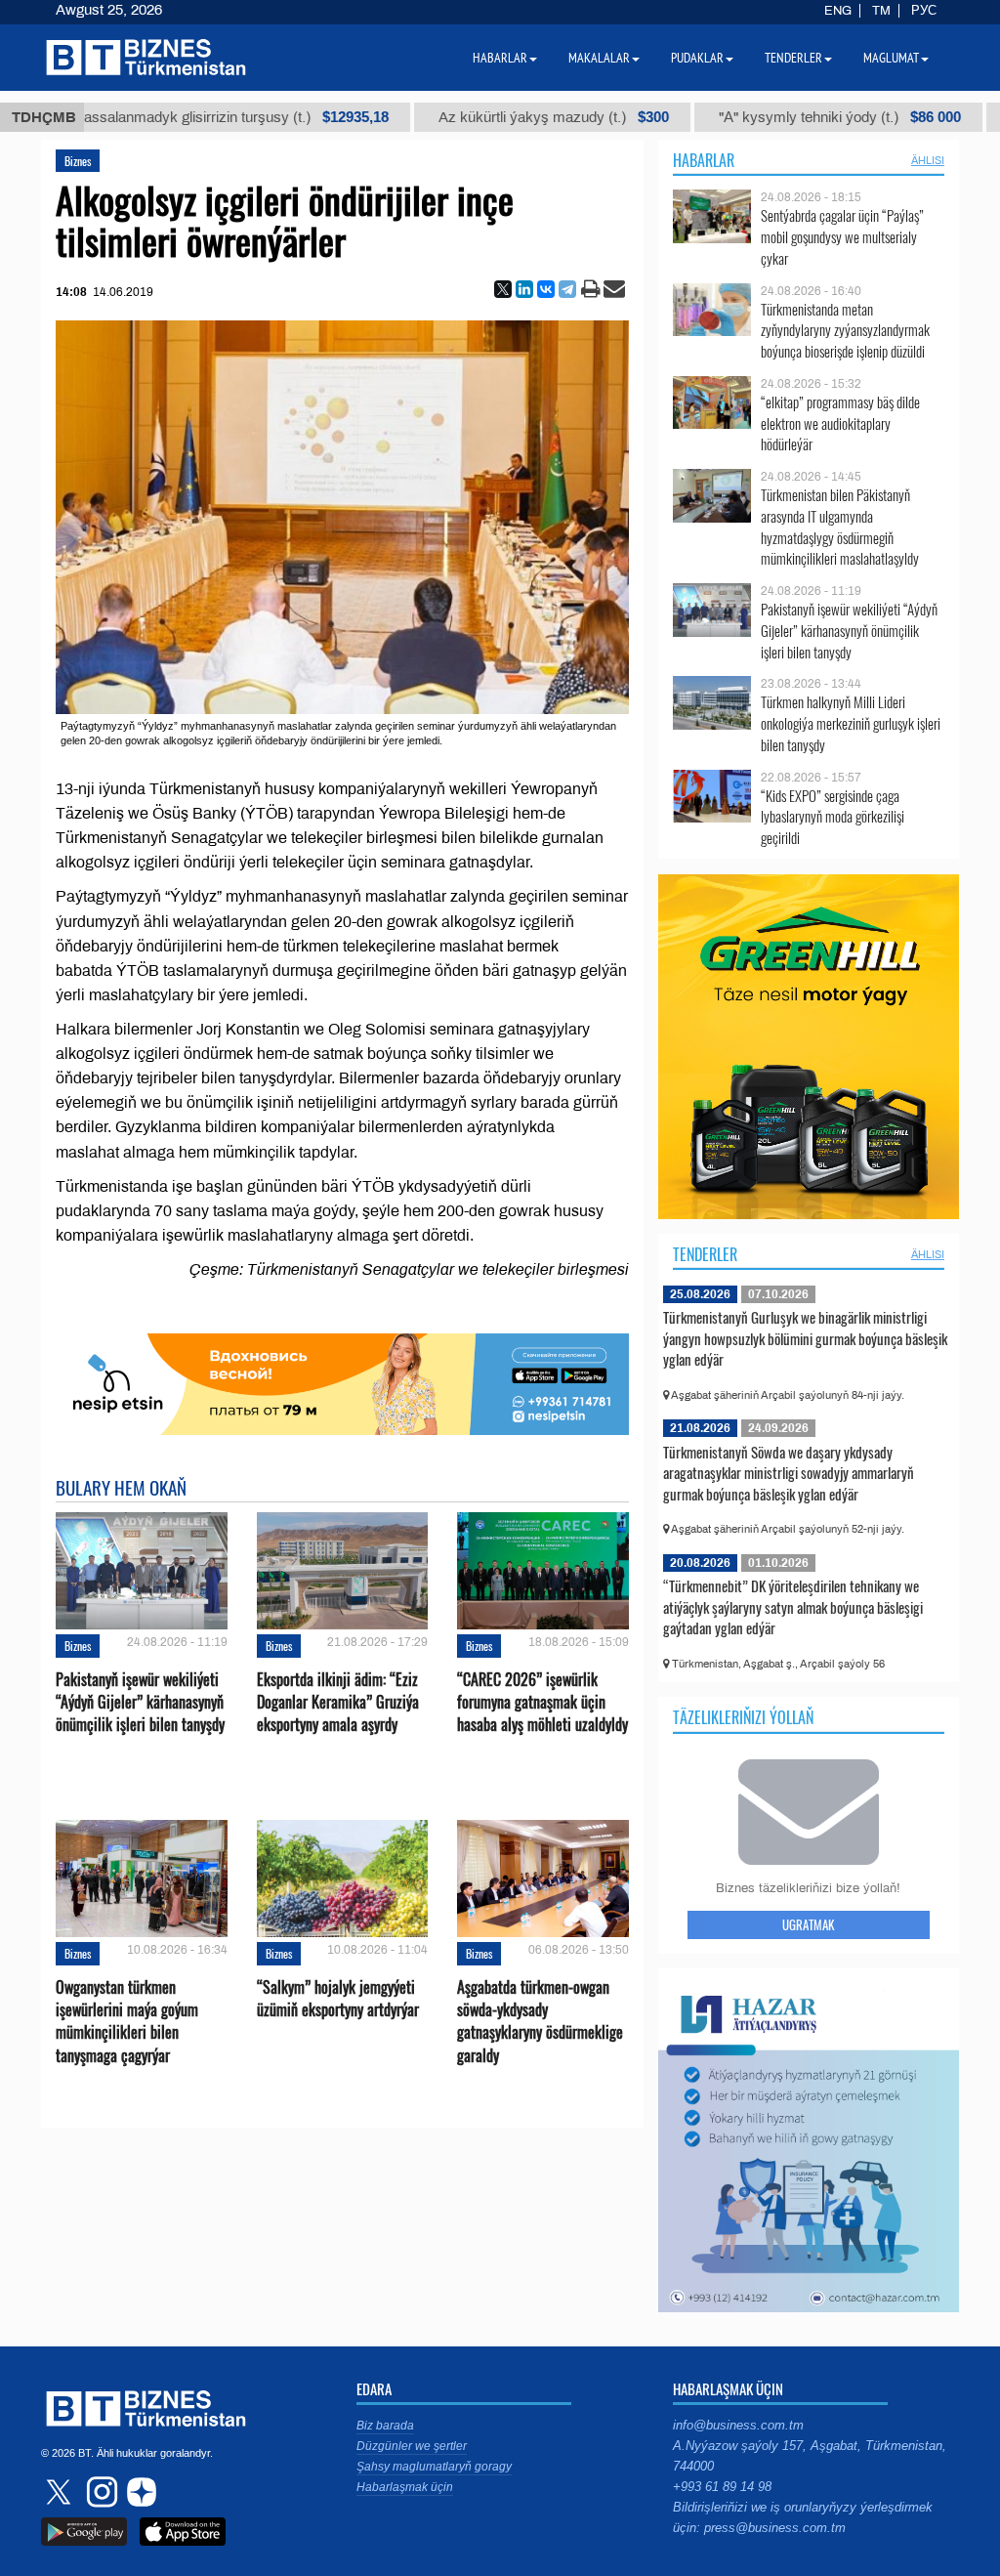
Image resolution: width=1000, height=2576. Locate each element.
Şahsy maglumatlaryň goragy (434, 2467)
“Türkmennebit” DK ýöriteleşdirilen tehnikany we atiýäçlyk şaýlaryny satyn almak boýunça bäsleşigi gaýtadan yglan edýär (793, 1606)
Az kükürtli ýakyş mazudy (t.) (497, 117)
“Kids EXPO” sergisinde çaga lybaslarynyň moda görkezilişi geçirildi (833, 817)
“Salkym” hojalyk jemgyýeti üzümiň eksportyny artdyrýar (338, 1999)
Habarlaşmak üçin (405, 2487)
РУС (924, 11)
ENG (838, 11)
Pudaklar (697, 58)
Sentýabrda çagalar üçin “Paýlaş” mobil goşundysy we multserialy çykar (842, 237)
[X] (503, 289)
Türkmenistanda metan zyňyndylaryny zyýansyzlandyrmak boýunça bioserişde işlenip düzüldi (845, 331)
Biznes (78, 161)
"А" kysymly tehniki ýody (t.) (783, 117)
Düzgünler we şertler (412, 2446)
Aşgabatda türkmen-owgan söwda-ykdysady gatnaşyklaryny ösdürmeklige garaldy (540, 2022)
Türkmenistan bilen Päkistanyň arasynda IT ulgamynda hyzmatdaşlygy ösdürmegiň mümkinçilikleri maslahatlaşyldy (840, 527)
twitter (61, 2492)
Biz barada (385, 2426)
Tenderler (705, 1254)
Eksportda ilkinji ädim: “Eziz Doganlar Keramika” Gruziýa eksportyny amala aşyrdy (338, 1702)
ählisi (928, 160)
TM (881, 11)
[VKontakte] (546, 289)
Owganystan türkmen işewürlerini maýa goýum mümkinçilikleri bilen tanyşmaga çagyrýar (127, 2022)
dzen (139, 2492)
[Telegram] (567, 289)
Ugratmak (808, 1924)
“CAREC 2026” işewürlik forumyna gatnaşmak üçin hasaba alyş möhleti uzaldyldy (542, 1702)
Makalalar (599, 58)
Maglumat (891, 58)
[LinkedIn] (524, 289)
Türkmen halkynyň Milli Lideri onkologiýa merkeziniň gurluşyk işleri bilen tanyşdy (851, 723)
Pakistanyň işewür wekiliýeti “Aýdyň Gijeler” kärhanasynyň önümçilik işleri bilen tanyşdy (140, 1702)
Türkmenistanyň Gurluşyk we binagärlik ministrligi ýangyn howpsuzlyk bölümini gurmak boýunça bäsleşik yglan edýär (805, 1338)
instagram (100, 2492)
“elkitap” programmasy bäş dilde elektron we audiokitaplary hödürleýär (840, 423)
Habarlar (704, 160)
